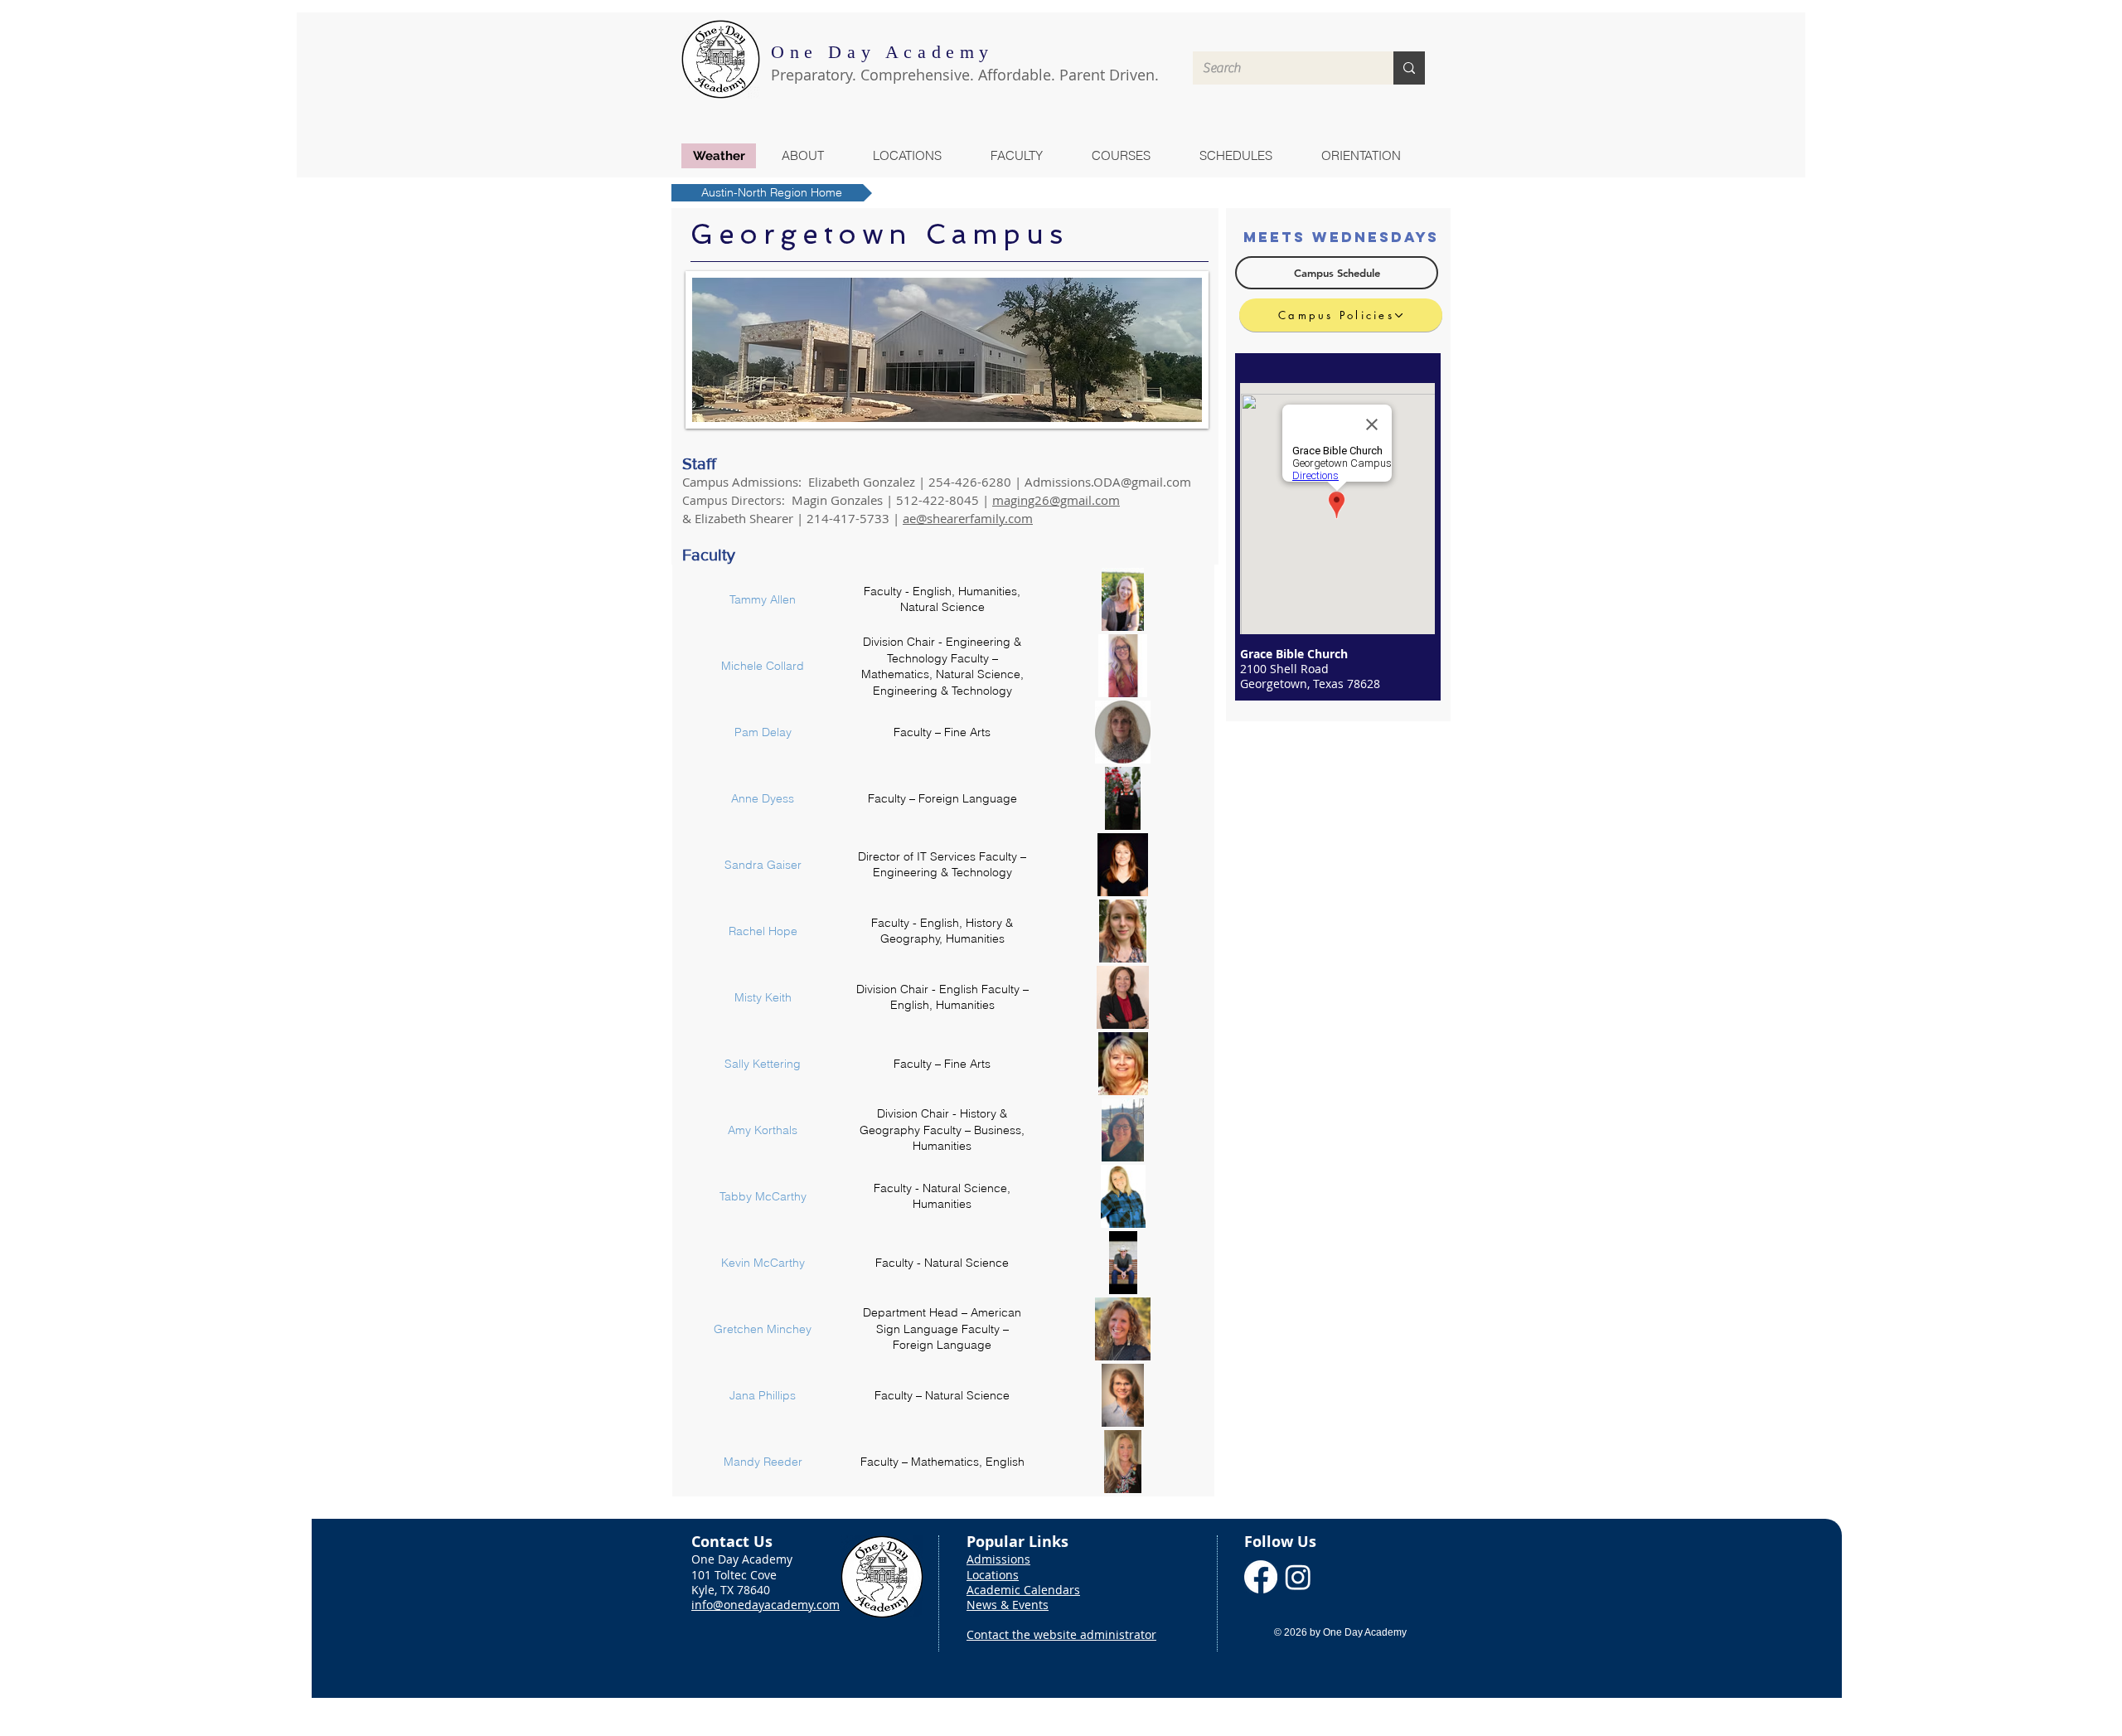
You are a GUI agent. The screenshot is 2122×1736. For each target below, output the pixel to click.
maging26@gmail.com (1056, 500)
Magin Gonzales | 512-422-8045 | (892, 500)
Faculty (709, 555)
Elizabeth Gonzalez (862, 482)
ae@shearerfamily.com (968, 518)
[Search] (1409, 68)
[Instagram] (1298, 1577)
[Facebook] (1261, 1577)
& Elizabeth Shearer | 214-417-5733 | (791, 518)
